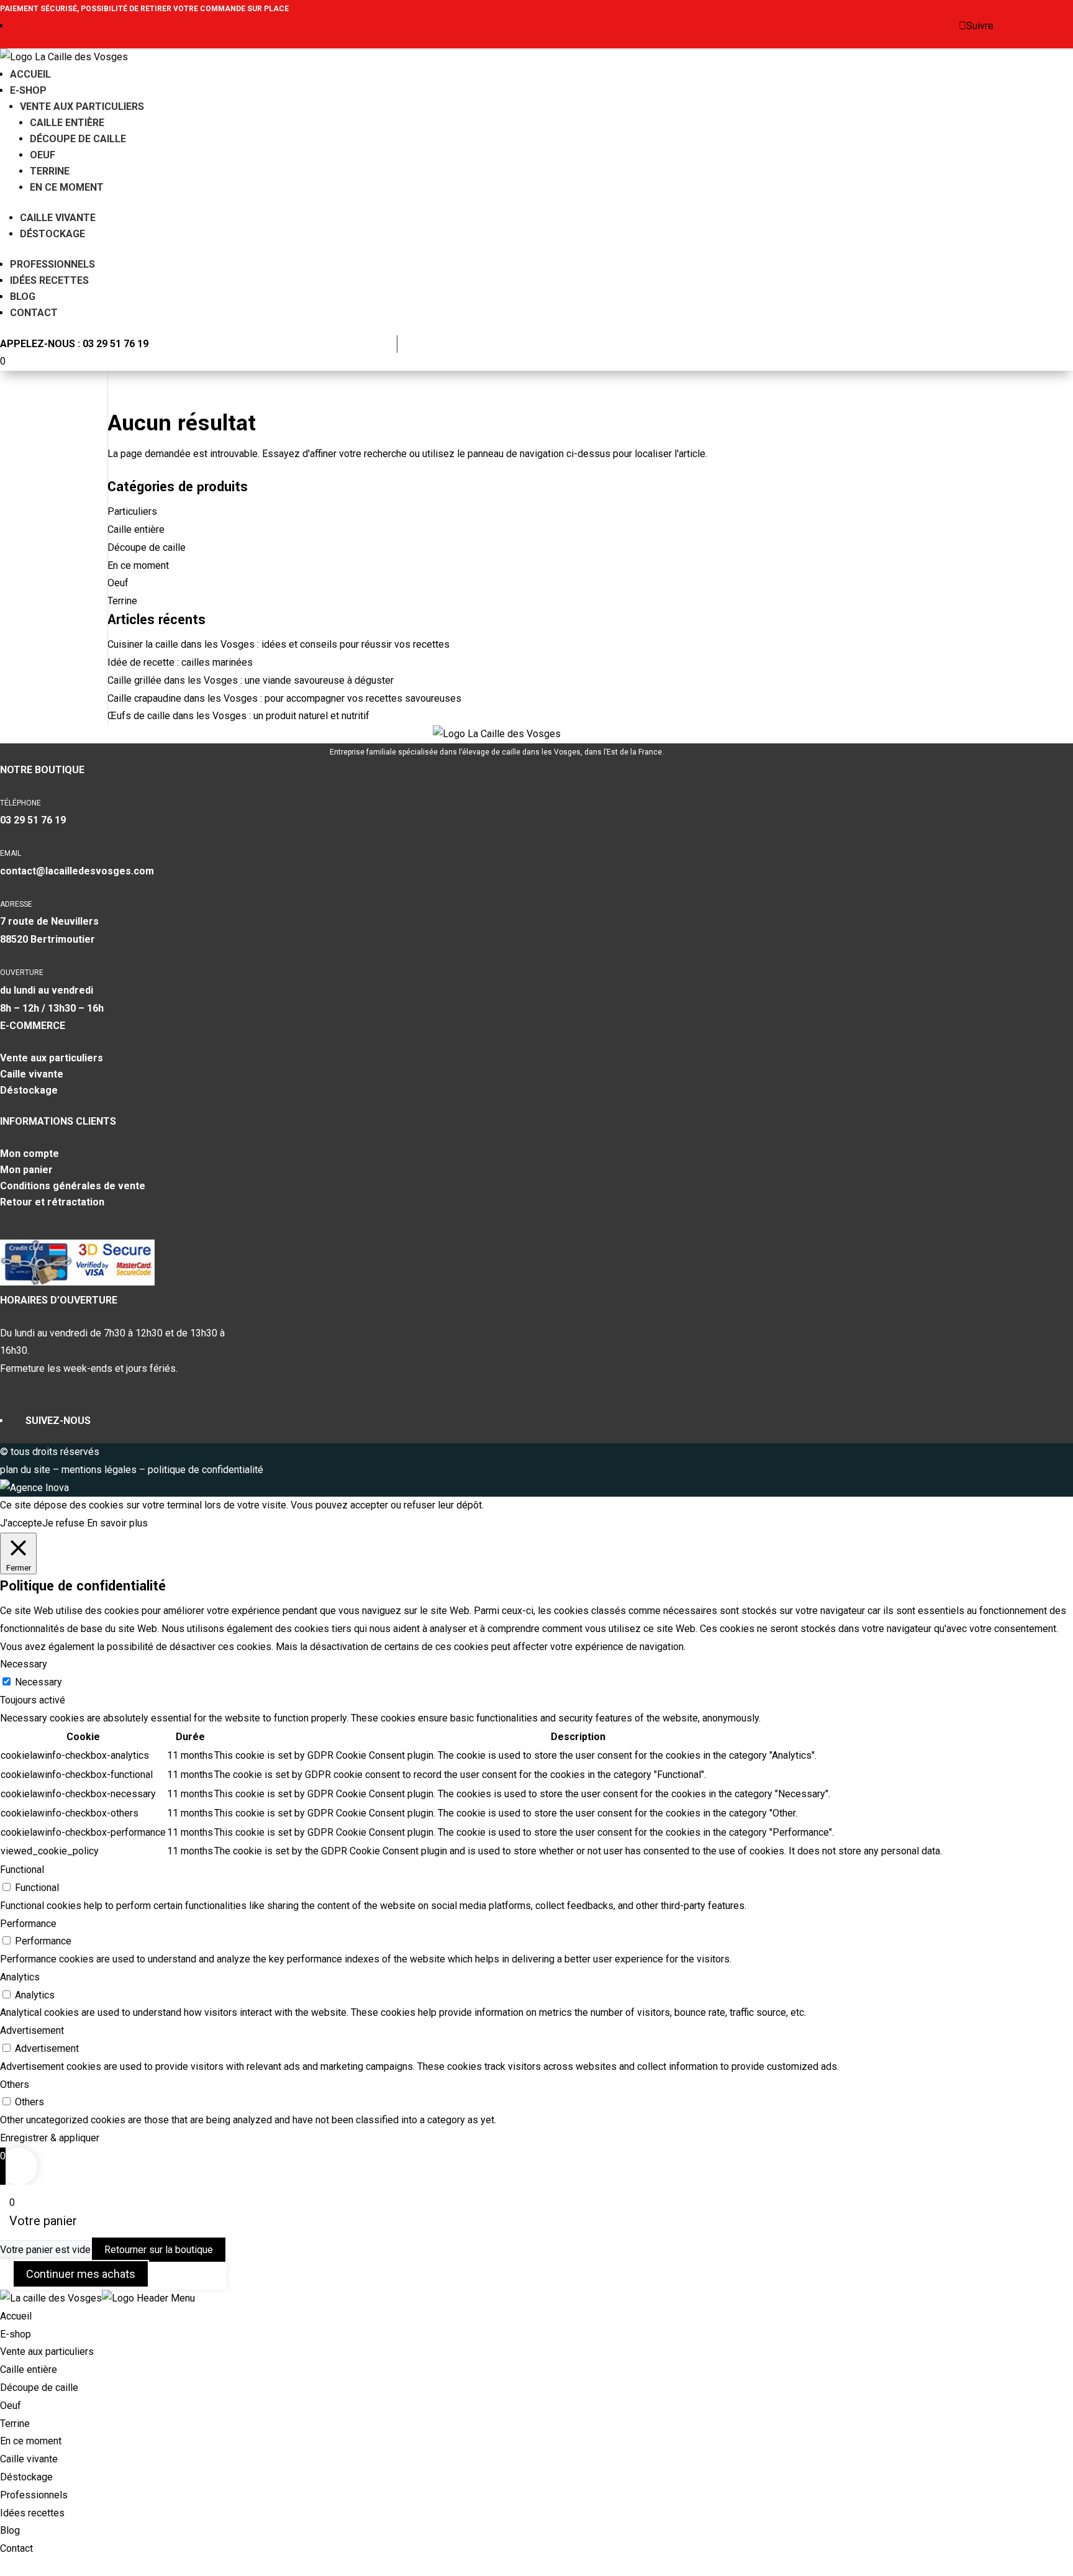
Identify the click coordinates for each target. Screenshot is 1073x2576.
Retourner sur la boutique (159, 2250)
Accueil (30, 74)
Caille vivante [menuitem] (29, 2459)
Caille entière (67, 123)
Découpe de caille (78, 139)
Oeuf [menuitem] (11, 2406)
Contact (34, 313)
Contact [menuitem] (16, 2548)
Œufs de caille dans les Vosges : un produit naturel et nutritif (238, 716)
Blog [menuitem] (10, 2530)
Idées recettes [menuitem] (32, 2513)
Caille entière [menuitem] (29, 2370)
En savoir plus (117, 1523)
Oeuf (43, 155)
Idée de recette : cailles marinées (180, 662)
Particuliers (132, 511)
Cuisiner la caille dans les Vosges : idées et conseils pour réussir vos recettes (278, 644)
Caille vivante (58, 218)
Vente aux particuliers (82, 107)
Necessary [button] (24, 1664)
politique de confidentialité (206, 1470)
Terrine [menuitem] (15, 2424)
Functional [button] (22, 1870)
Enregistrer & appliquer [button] (50, 2138)
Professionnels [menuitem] (34, 2495)
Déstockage (52, 234)
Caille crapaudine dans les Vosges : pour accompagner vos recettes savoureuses (284, 698)
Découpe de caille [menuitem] (39, 2388)
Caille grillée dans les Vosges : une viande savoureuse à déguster (251, 680)
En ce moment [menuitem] (31, 2441)
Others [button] (15, 2084)
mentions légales (100, 1470)
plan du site (25, 1470)
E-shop (28, 90)
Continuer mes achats (81, 2274)
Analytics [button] (20, 1977)
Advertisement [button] (32, 2030)
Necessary (38, 1682)
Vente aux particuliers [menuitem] (47, 2352)
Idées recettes (49, 280)
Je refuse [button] (63, 1523)
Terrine (50, 171)
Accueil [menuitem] (16, 2316)
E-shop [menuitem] (16, 2334)
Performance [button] (28, 1924)
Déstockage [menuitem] (26, 2477)
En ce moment (67, 187)
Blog (23, 297)
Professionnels (52, 264)
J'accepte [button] (21, 1523)
